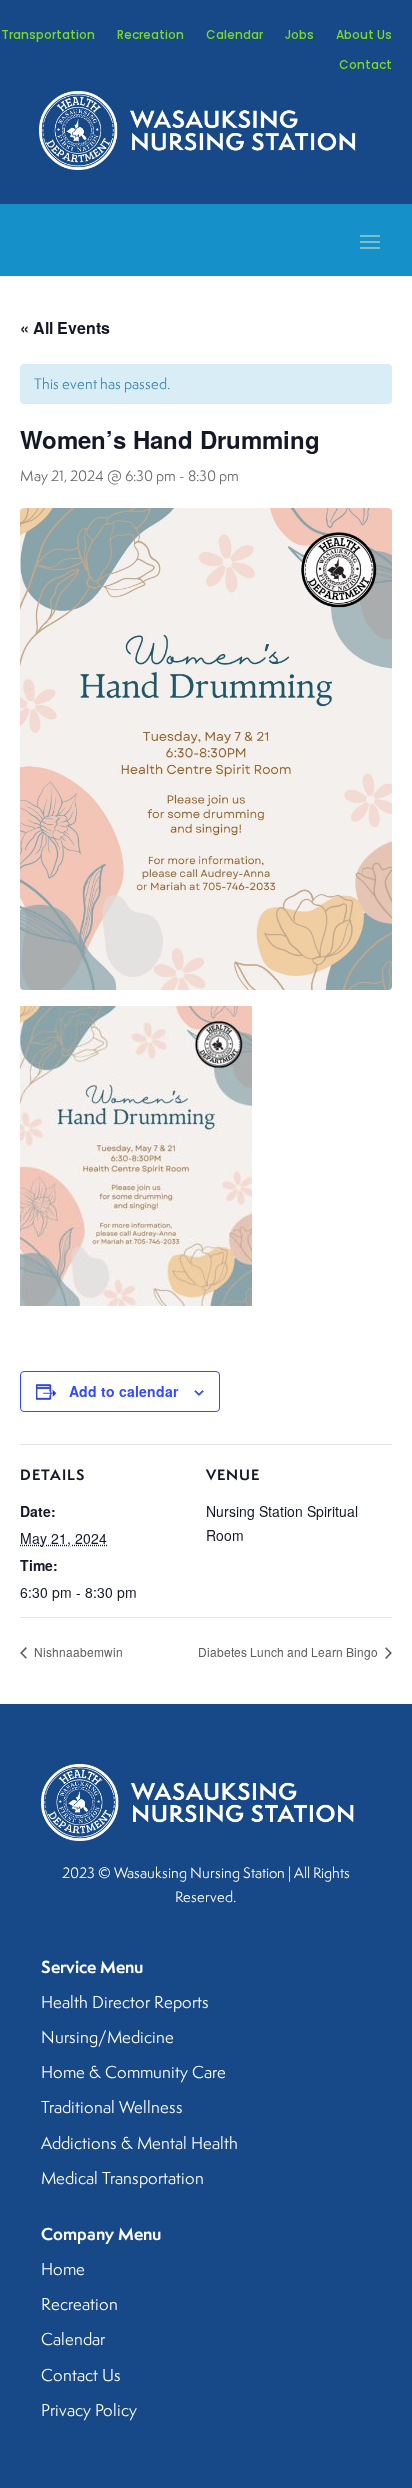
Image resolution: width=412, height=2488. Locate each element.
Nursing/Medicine (107, 2038)
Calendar (234, 35)
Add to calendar (123, 1391)
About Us (364, 35)
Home (63, 2270)
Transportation (48, 35)
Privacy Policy (89, 2411)
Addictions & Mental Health (139, 2144)
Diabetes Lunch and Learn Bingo (289, 1651)
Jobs (299, 35)
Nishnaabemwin (77, 1651)
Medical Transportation (122, 2179)
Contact (365, 65)
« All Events (65, 327)
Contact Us (81, 2376)
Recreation (150, 35)
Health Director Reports (125, 2003)
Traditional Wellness (112, 2108)
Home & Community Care (133, 2073)
